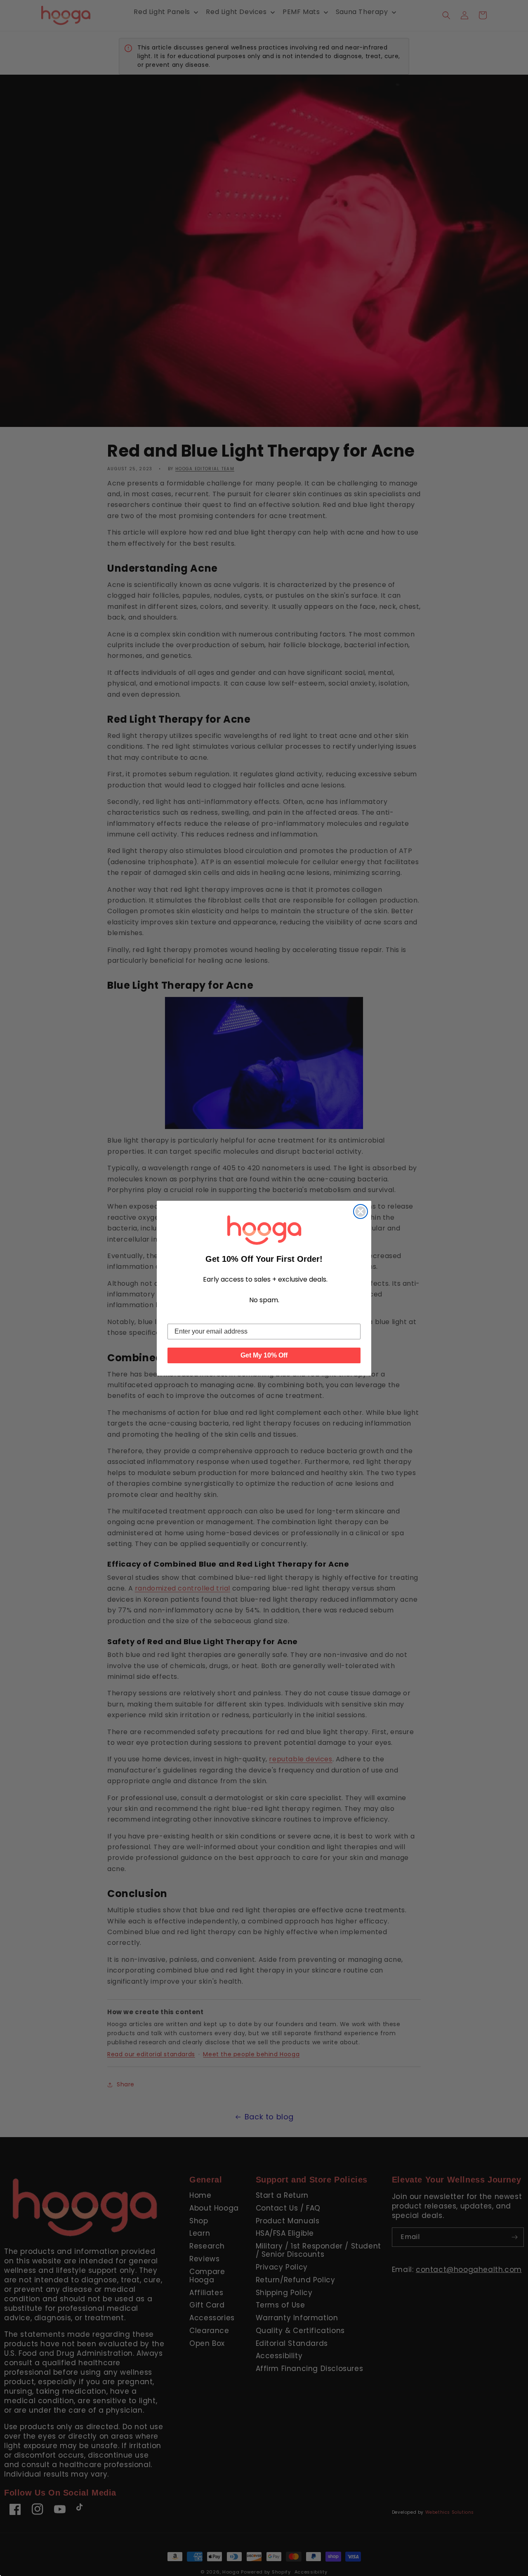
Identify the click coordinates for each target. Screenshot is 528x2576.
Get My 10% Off (264, 1355)
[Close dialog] (361, 1211)
